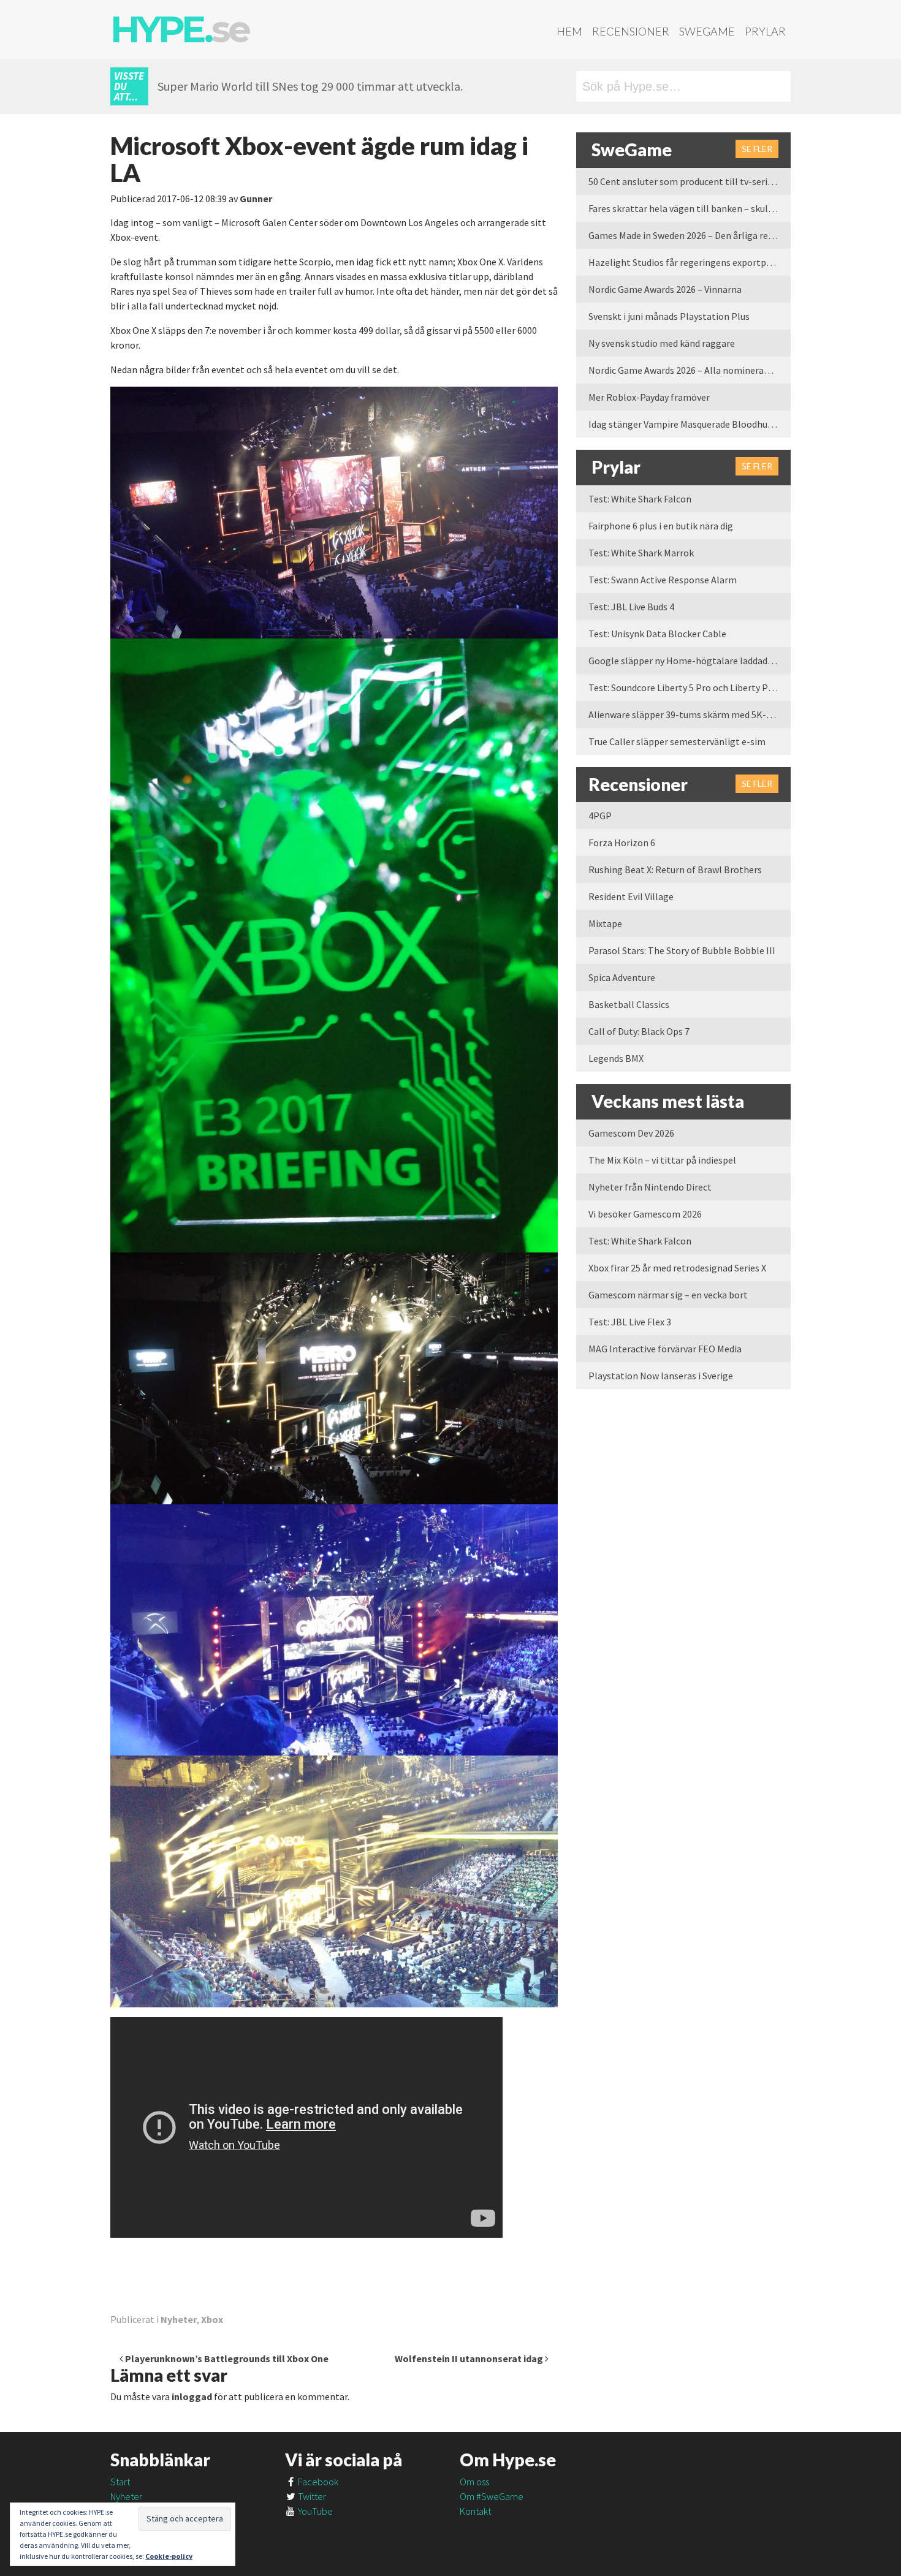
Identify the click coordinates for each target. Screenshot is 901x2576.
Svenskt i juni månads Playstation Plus (669, 316)
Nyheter (179, 2319)
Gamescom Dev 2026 (631, 1133)
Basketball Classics (629, 1004)
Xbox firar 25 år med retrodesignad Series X (677, 1268)
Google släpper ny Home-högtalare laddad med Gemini (690, 661)
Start (120, 2482)
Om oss (474, 2482)
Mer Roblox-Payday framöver (649, 397)
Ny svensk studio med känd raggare (662, 343)
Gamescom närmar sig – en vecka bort (668, 1295)
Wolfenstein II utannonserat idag (470, 2358)
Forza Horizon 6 (622, 843)
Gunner (256, 199)
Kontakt (475, 2511)
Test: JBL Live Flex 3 (630, 1322)
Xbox (212, 2319)
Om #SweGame (492, 2496)
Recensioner (631, 31)
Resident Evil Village (631, 896)
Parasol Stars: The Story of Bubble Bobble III (682, 950)
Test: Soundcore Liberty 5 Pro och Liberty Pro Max (690, 688)
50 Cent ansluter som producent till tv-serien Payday (690, 181)
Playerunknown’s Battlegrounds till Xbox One (226, 2358)
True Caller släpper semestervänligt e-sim (677, 741)
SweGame (707, 31)
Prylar (765, 31)
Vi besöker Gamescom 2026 (645, 1214)
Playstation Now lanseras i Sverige (661, 1376)
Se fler (757, 149)
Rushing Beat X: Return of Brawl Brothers (675, 869)
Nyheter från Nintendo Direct (650, 1187)
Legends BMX (616, 1058)
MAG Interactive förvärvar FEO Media (665, 1349)
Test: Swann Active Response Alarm (663, 580)
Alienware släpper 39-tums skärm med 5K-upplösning (690, 714)
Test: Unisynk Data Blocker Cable (657, 634)
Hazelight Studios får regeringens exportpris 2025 (690, 262)
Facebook (317, 2482)
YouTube (314, 2511)
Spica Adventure (622, 977)
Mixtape (605, 923)
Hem (569, 31)
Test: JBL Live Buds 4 (631, 607)
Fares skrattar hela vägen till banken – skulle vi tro (690, 208)
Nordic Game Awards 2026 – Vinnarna (665, 289)
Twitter (311, 2496)
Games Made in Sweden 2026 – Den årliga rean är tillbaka (690, 235)
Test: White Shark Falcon (640, 499)
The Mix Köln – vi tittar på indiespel (662, 1160)
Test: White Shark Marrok (641, 553)
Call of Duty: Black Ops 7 (639, 1031)
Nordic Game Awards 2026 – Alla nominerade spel (690, 370)
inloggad (192, 2396)
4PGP (600, 816)
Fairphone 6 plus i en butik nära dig (661, 526)
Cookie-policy (169, 2556)
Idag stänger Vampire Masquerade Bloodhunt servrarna (690, 424)
